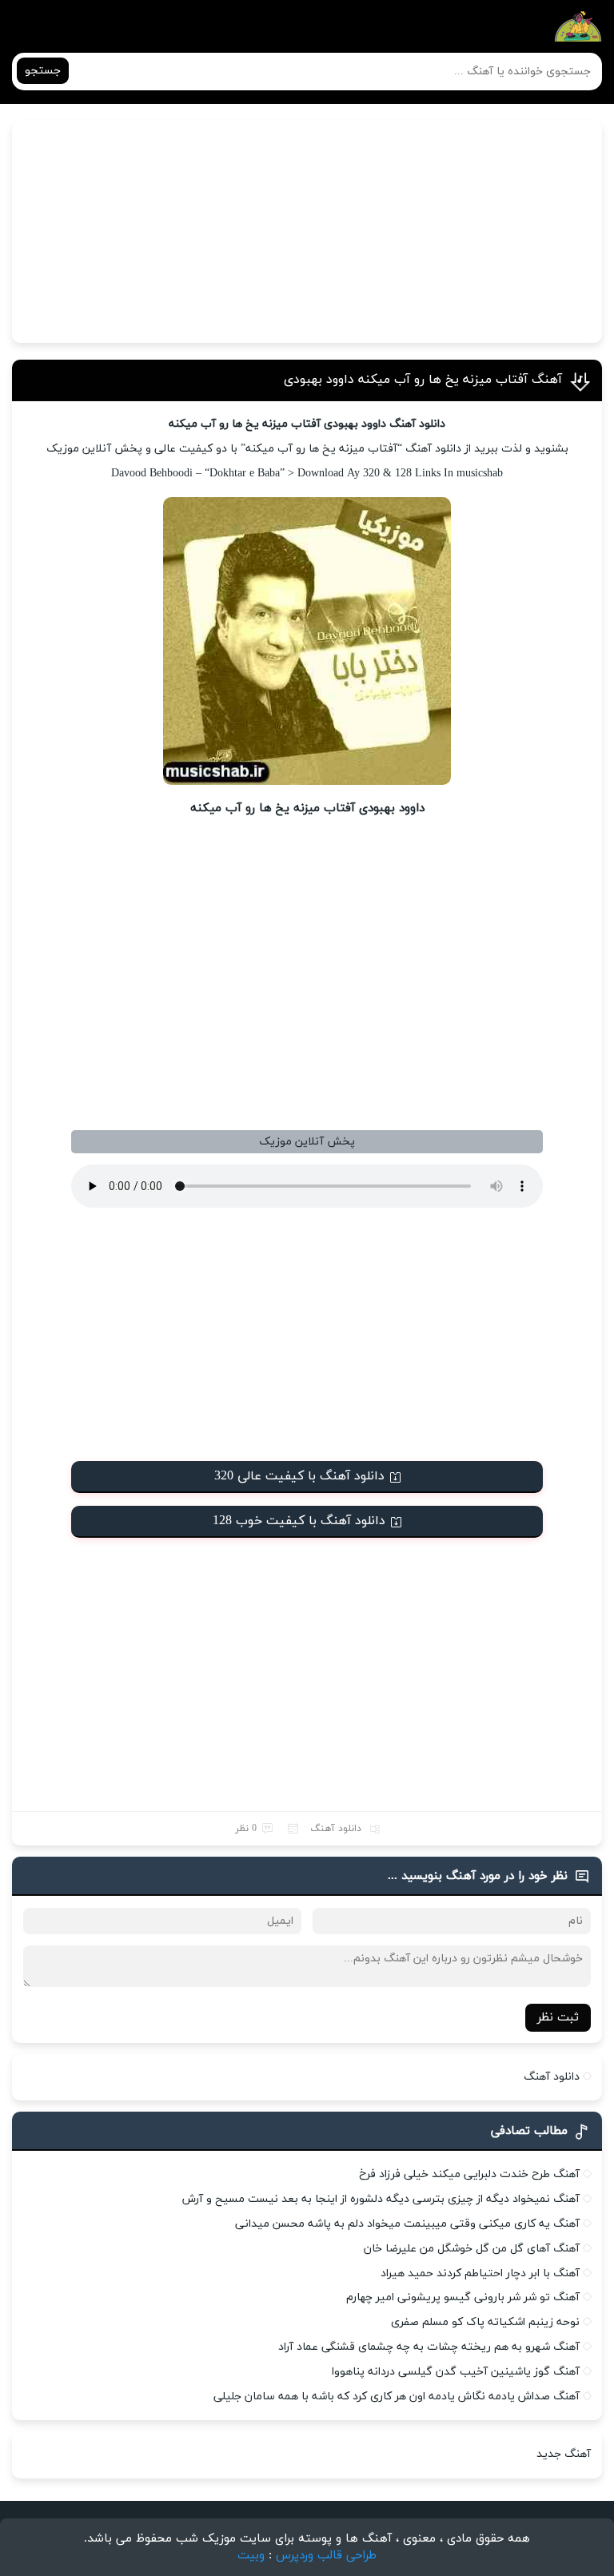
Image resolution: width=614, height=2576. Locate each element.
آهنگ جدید (564, 2454)
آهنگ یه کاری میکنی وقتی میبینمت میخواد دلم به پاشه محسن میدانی (407, 2224)
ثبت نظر (558, 2018)
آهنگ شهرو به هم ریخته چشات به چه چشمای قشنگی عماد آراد (429, 2347)
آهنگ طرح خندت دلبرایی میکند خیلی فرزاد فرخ (469, 2174)
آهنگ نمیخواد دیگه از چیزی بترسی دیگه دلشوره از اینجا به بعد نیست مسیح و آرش (381, 2199)
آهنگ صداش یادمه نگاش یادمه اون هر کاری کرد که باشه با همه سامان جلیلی (397, 2397)
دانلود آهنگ (336, 1829)
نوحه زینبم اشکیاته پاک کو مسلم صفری (485, 2322)
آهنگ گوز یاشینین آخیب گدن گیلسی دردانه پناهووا (456, 2372)
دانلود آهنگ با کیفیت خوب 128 (299, 1521)
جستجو (43, 71)
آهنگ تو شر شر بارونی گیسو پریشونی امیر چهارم (463, 2297)
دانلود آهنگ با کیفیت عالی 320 (299, 1476)
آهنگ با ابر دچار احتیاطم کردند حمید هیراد (480, 2273)
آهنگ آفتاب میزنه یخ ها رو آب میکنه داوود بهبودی (423, 380)
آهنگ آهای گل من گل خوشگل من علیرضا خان (472, 2249)
